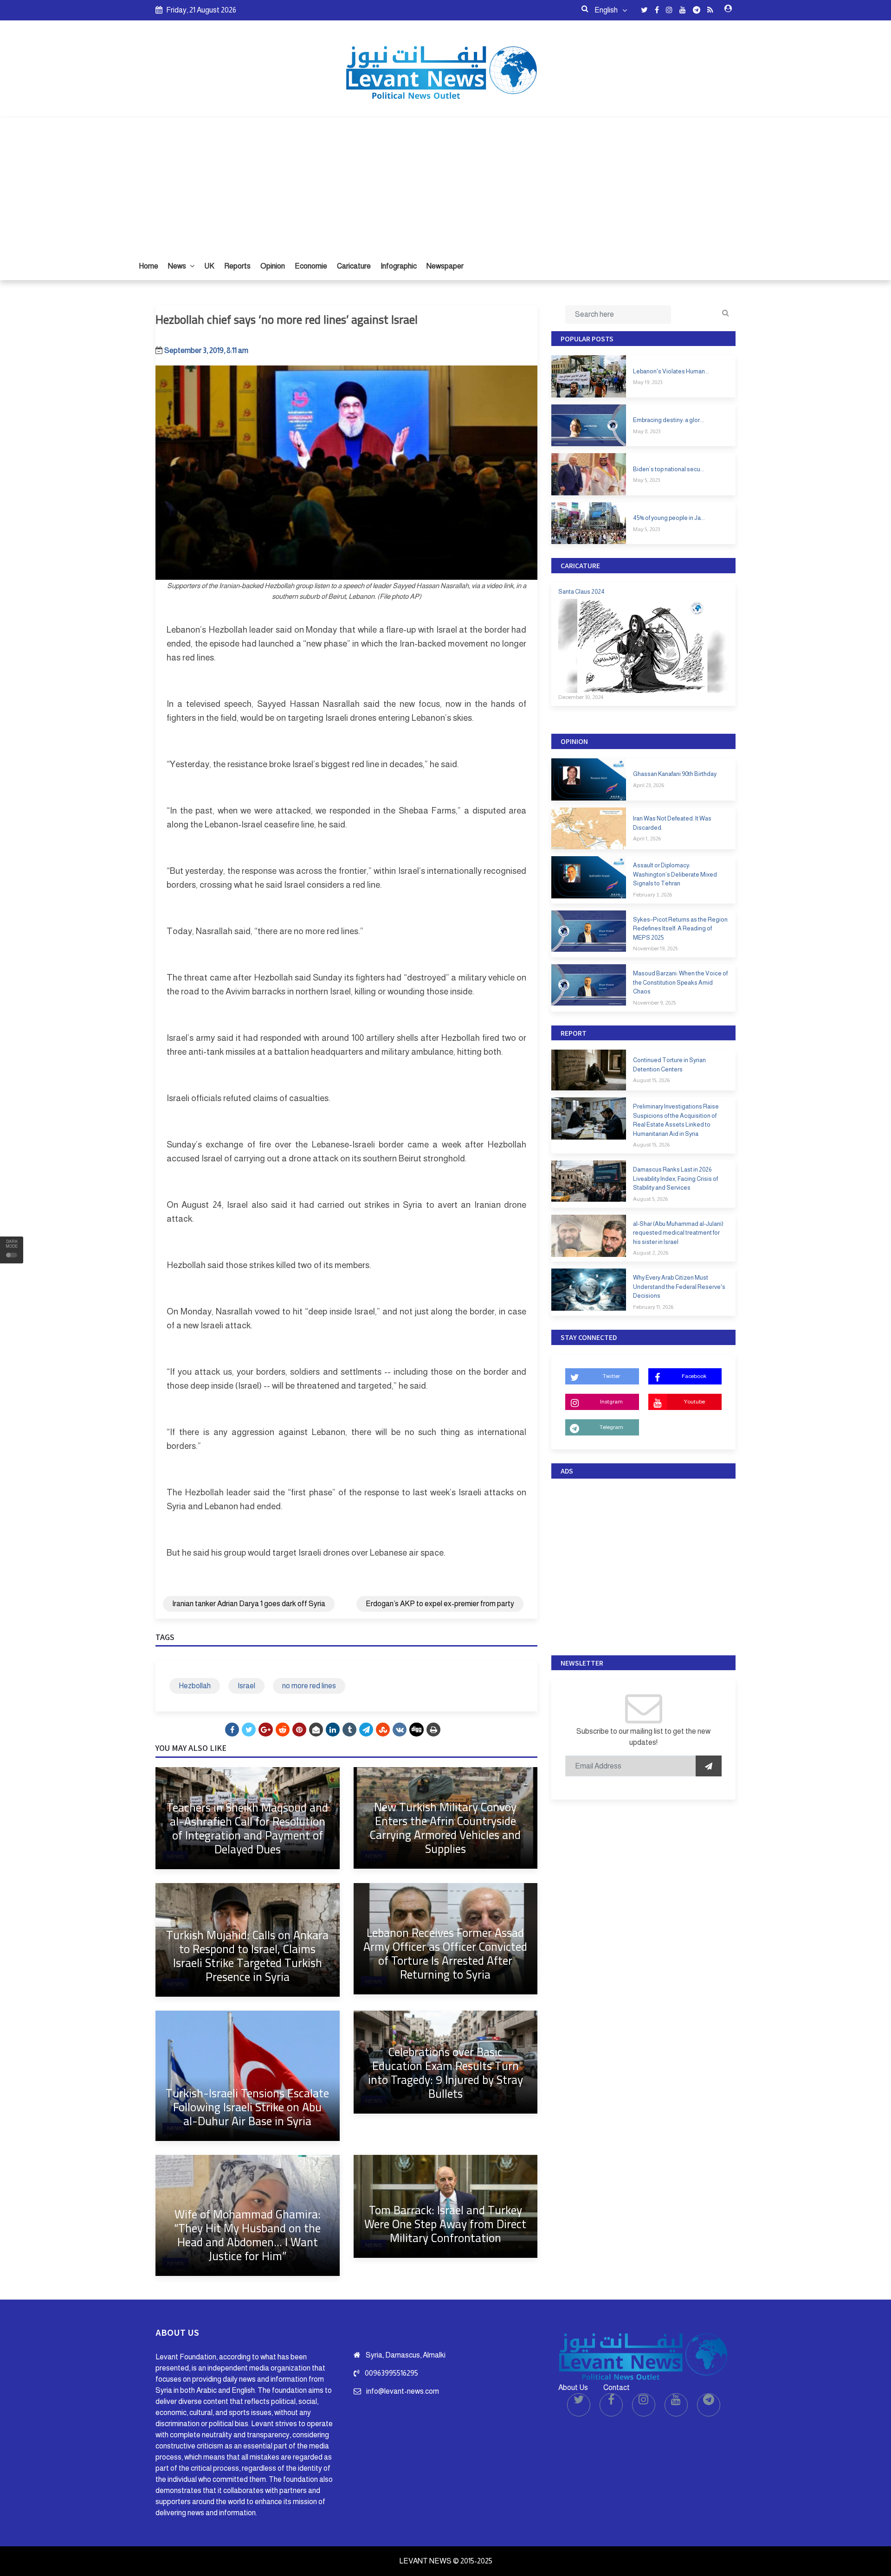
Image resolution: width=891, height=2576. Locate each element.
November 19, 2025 (655, 948)
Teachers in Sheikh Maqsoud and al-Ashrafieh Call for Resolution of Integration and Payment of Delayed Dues (247, 1828)
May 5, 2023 (646, 480)
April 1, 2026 (647, 839)
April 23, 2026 (649, 785)
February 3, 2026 (652, 895)
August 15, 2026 (651, 1080)
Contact (617, 2387)
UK (209, 266)
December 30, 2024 (581, 697)
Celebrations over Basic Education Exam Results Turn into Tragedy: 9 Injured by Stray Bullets (445, 2073)
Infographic (399, 266)
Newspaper (445, 266)
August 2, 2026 (651, 1253)
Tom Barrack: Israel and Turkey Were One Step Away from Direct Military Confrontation (445, 2224)
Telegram (611, 1427)
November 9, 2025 (654, 1003)
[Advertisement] (445, 183)
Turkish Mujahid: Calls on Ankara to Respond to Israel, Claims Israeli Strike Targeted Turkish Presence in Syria (247, 1956)
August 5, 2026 (650, 1199)
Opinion (273, 266)
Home (148, 266)
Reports (237, 266)
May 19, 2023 (648, 382)
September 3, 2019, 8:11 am (206, 350)
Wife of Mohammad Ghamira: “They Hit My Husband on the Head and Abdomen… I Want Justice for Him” (247, 2235)
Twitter (611, 1376)
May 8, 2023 (647, 431)
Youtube (694, 1402)
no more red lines (309, 1686)
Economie (311, 266)
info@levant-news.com (403, 2391)
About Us (573, 2387)
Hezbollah (195, 1686)
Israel (246, 1686)
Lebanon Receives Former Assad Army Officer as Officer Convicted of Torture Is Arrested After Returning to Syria (445, 1953)
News (178, 266)
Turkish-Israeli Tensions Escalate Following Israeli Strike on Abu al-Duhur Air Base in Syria (247, 2107)
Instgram (611, 1402)
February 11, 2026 (653, 1307)
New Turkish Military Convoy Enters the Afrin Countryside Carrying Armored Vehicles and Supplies (445, 1828)
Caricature (354, 266)
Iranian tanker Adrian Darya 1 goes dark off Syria (249, 1604)
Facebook (694, 1376)
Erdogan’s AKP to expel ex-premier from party (440, 1604)
